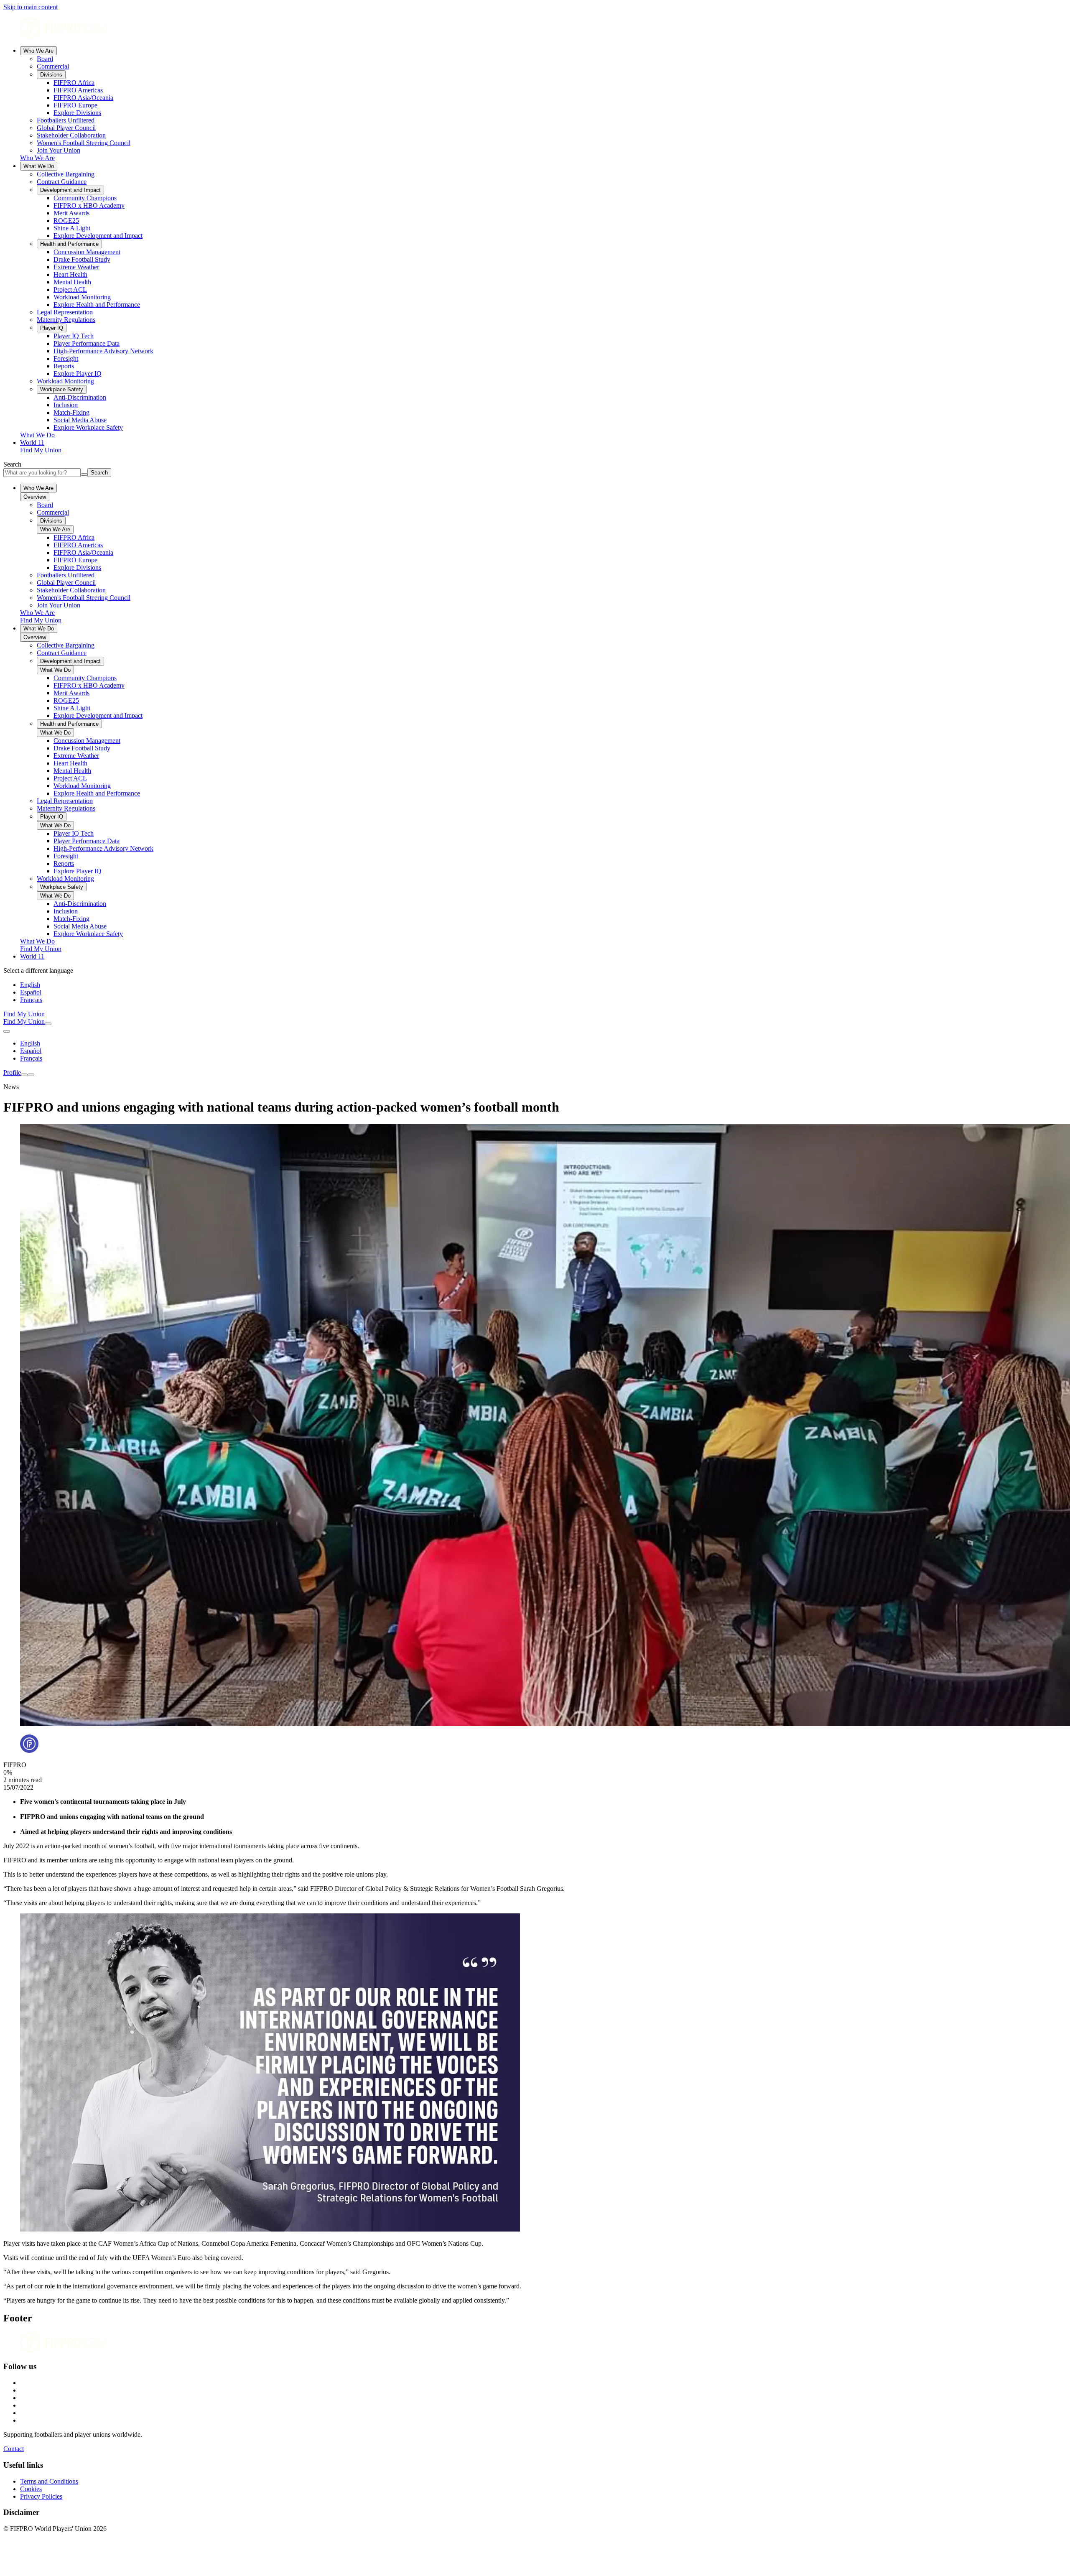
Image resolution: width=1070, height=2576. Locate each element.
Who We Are (38, 51)
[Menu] (24, 1075)
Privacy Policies (41, 2496)
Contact (14, 2449)
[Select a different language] (7, 1031)
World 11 (32, 443)
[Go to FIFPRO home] (535, 29)
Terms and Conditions (49, 2481)
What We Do (39, 166)
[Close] (31, 1075)
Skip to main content (31, 7)
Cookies (31, 2489)
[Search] (48, 1024)
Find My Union (41, 450)
